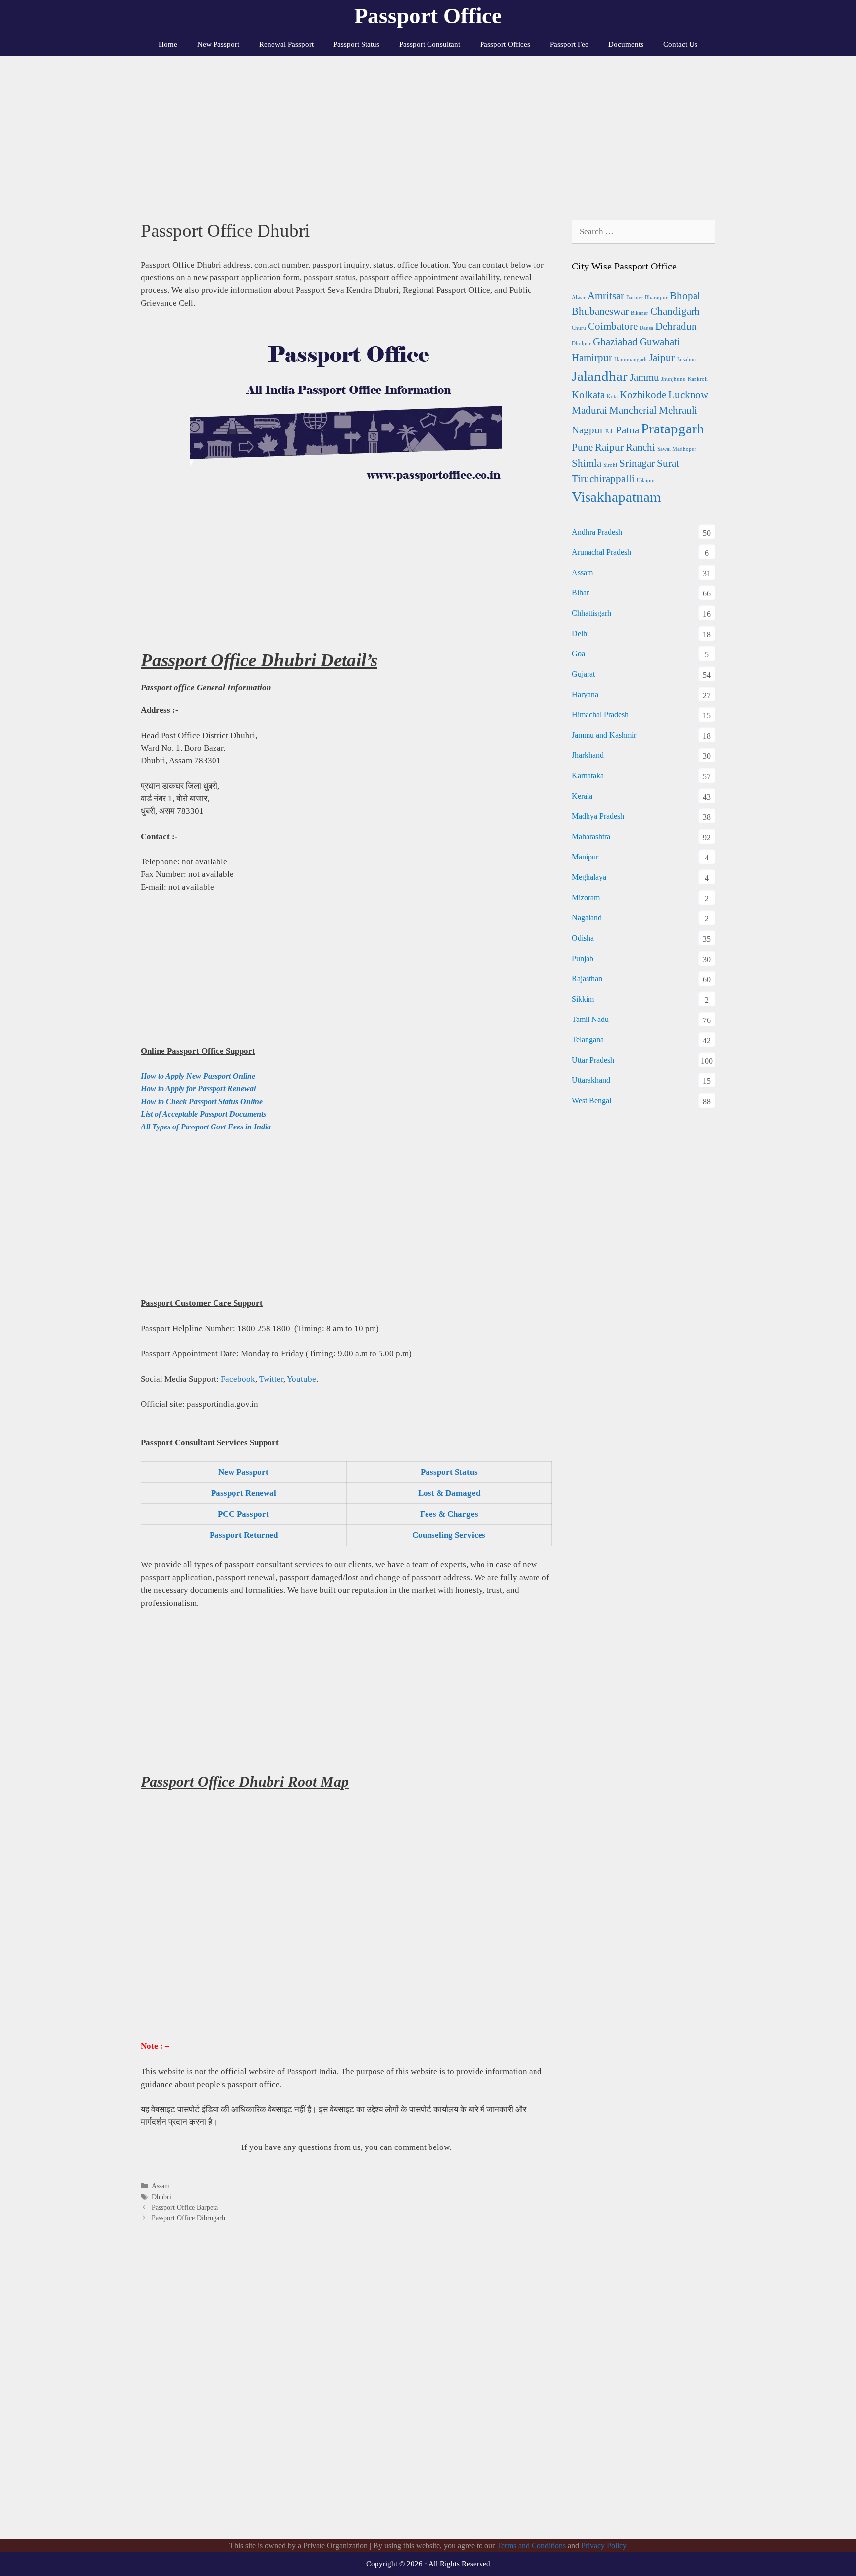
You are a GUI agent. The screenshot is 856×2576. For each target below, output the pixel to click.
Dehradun (676, 326)
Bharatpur (656, 297)
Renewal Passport (286, 44)
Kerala (582, 796)
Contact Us (680, 44)
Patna (627, 430)
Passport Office (428, 16)
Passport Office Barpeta (185, 2207)
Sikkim (583, 999)
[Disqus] (346, 2392)
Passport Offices (505, 44)
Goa (578, 654)
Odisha (583, 938)
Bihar (580, 593)
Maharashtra (591, 836)
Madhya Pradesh (598, 816)
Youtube (301, 1379)
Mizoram (586, 897)
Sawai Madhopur (677, 449)
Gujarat (583, 674)
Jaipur (662, 358)
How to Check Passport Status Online (202, 1101)
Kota (612, 397)
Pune (582, 447)
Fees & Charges (449, 1514)
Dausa (646, 328)
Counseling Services (449, 1535)
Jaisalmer (687, 359)
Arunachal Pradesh (601, 552)
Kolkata (588, 395)
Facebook (238, 1379)
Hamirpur (592, 358)
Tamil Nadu (590, 1019)
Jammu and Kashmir (604, 735)
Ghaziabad (615, 342)
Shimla (587, 463)
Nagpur (588, 430)
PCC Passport (243, 1514)
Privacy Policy (604, 2546)
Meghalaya (589, 877)
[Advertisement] (428, 131)
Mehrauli (678, 410)
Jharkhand (588, 755)
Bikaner (640, 313)
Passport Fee (569, 44)
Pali (610, 432)
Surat (668, 463)
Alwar (579, 297)
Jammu (644, 377)
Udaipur (646, 480)
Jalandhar (600, 376)
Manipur (585, 857)
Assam (161, 2186)
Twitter (271, 1379)
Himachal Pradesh (600, 715)
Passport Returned (244, 1535)
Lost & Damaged (449, 1493)
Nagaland (587, 918)
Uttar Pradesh (593, 1060)
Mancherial (633, 410)
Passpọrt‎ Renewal (244, 1493)
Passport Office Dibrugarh (188, 2218)
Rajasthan (587, 979)
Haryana (585, 694)
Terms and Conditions (531, 2546)
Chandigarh (675, 311)
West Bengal (591, 1100)
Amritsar (606, 296)
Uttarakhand (591, 1080)
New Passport (218, 44)
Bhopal (685, 296)
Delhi (580, 633)
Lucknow (688, 395)
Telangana (588, 1040)
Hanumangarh (631, 359)
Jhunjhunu (673, 379)
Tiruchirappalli (603, 479)
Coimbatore (613, 326)
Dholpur (581, 344)
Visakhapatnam (616, 497)
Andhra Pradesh (597, 532)
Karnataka (588, 776)
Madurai (589, 410)
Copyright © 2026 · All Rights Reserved (428, 2564)
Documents (626, 44)
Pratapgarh (673, 429)
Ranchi (641, 447)
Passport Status (356, 44)
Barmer (635, 297)
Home (168, 44)
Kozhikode (643, 395)
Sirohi (610, 465)
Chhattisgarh (591, 613)
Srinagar (637, 463)
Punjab (583, 958)
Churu (579, 328)
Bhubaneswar (600, 311)
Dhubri (161, 2197)
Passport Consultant (430, 44)
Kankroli (698, 379)
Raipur (609, 447)
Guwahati (660, 342)
